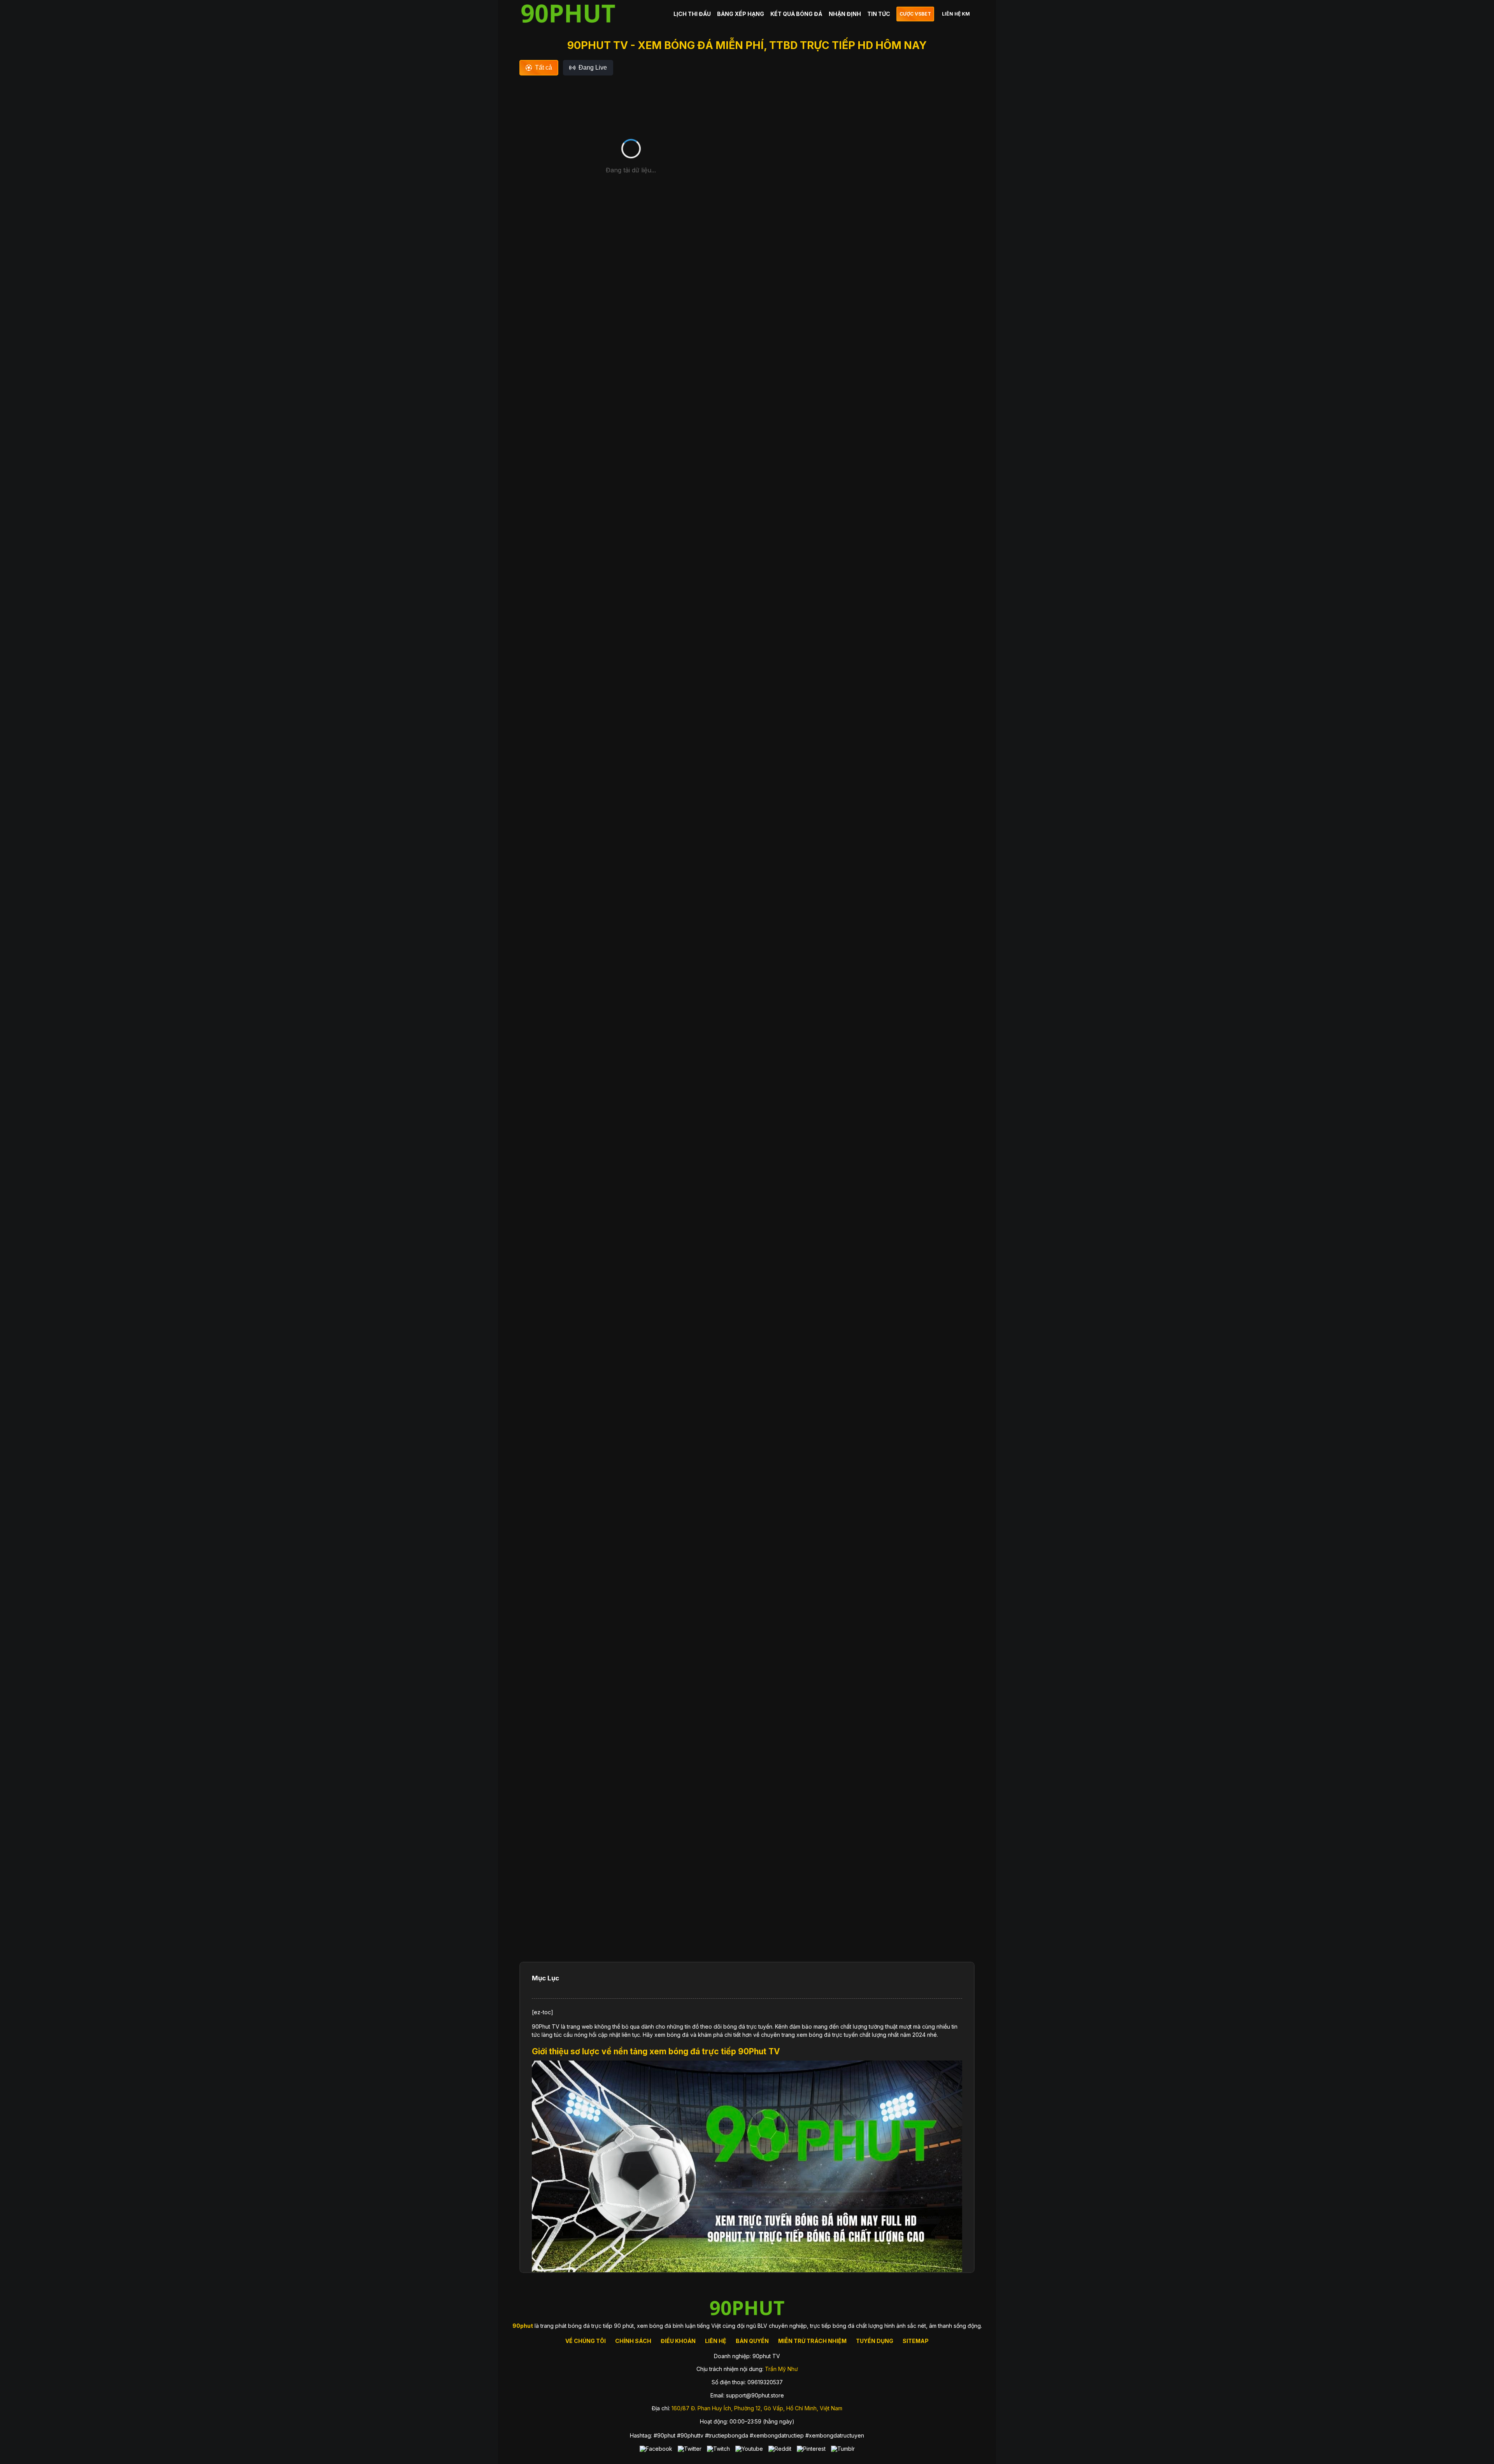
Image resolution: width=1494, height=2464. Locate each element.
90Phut (542, 2026)
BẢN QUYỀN (752, 2341)
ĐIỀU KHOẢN (678, 2341)
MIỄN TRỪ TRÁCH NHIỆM (812, 2341)
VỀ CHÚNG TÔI (586, 2341)
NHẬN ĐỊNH (845, 14)
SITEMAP (916, 2341)
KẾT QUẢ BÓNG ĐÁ (796, 14)
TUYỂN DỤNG (875, 2341)
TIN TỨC (879, 14)
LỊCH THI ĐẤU (692, 14)
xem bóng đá (672, 2035)
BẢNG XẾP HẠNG (741, 14)
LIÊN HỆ (716, 2341)
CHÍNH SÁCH (633, 2341)
